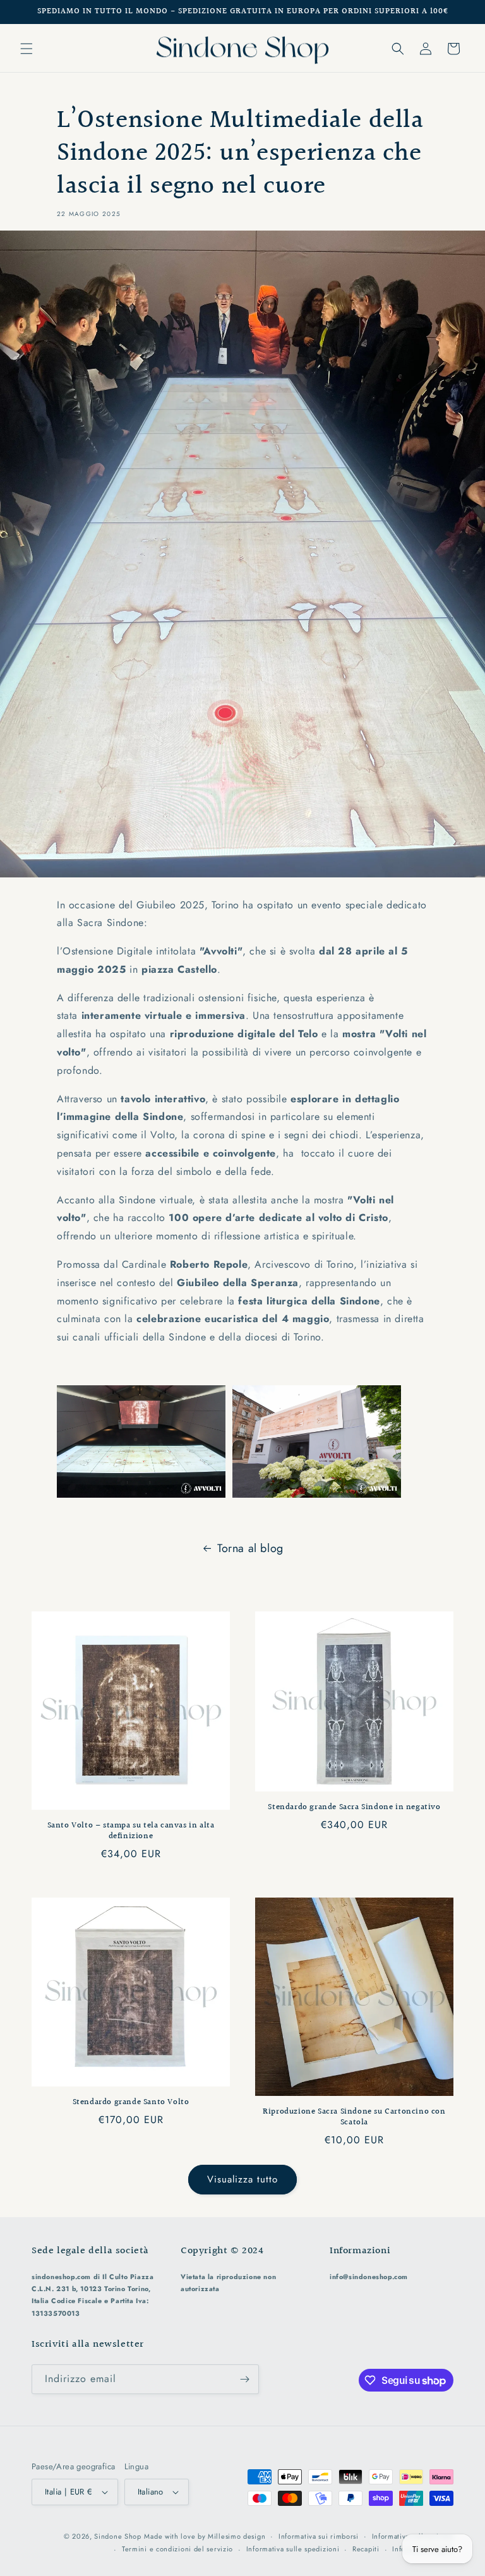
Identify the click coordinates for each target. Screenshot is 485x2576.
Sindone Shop (117, 2536)
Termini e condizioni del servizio (177, 2549)
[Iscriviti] (244, 2379)
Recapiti (366, 2549)
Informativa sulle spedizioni (293, 2549)
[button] (27, 49)
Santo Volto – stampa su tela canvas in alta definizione (131, 1831)
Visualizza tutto (242, 2179)
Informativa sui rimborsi (319, 2536)
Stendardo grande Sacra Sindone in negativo (354, 1808)
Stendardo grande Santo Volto (131, 2103)
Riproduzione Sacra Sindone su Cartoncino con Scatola (354, 2117)
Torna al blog (250, 1548)
